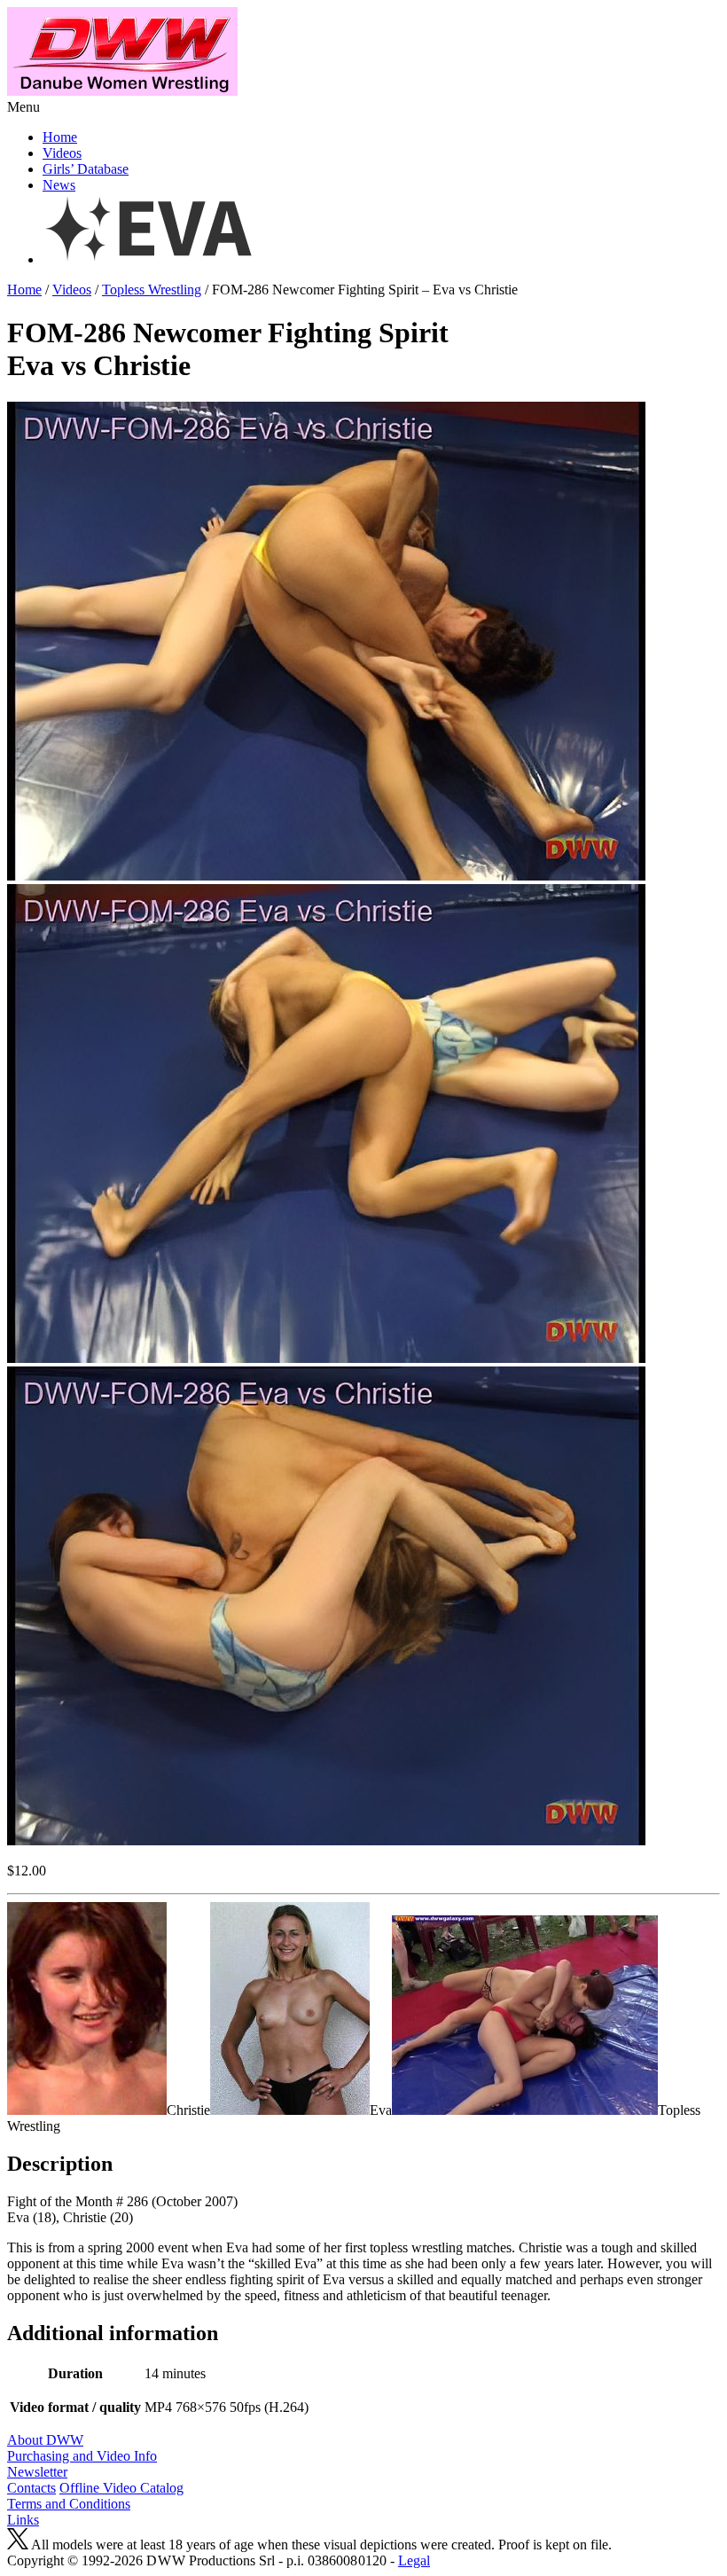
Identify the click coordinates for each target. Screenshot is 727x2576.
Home (60, 137)
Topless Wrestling (152, 290)
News (59, 185)
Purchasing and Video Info (82, 2456)
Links (23, 2520)
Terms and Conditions (69, 2504)
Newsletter (37, 2472)
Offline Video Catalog (121, 2488)
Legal (414, 2560)
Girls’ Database (86, 169)
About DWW (45, 2440)
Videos (62, 153)
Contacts (31, 2488)
